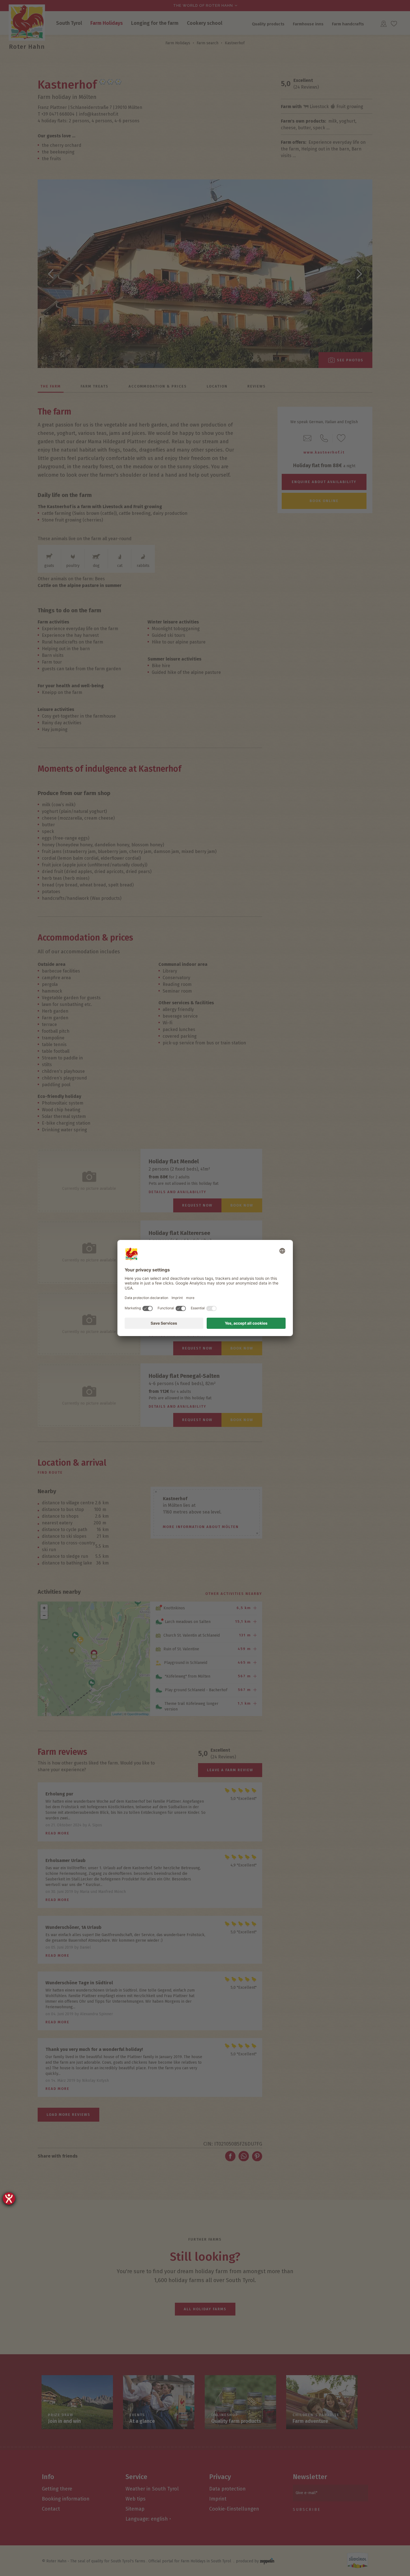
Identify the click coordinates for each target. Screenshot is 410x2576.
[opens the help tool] (9, 2199)
